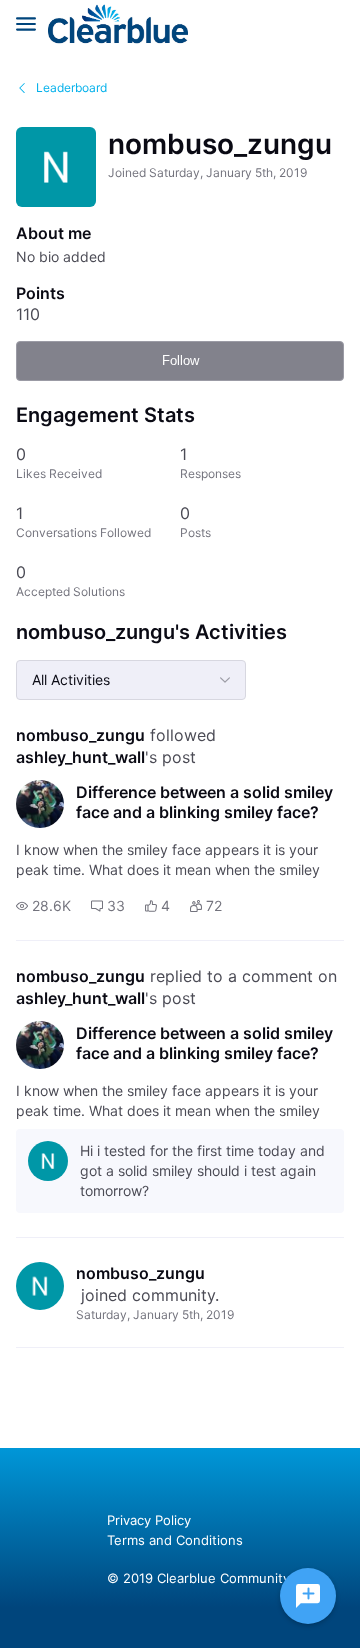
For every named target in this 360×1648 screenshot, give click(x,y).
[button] (43, 906)
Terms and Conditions (175, 1540)
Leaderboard (71, 87)
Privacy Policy (149, 1520)
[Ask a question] (308, 1596)
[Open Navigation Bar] (32, 24)
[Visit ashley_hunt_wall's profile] (40, 804)
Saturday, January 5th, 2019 (155, 1314)
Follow (180, 360)
